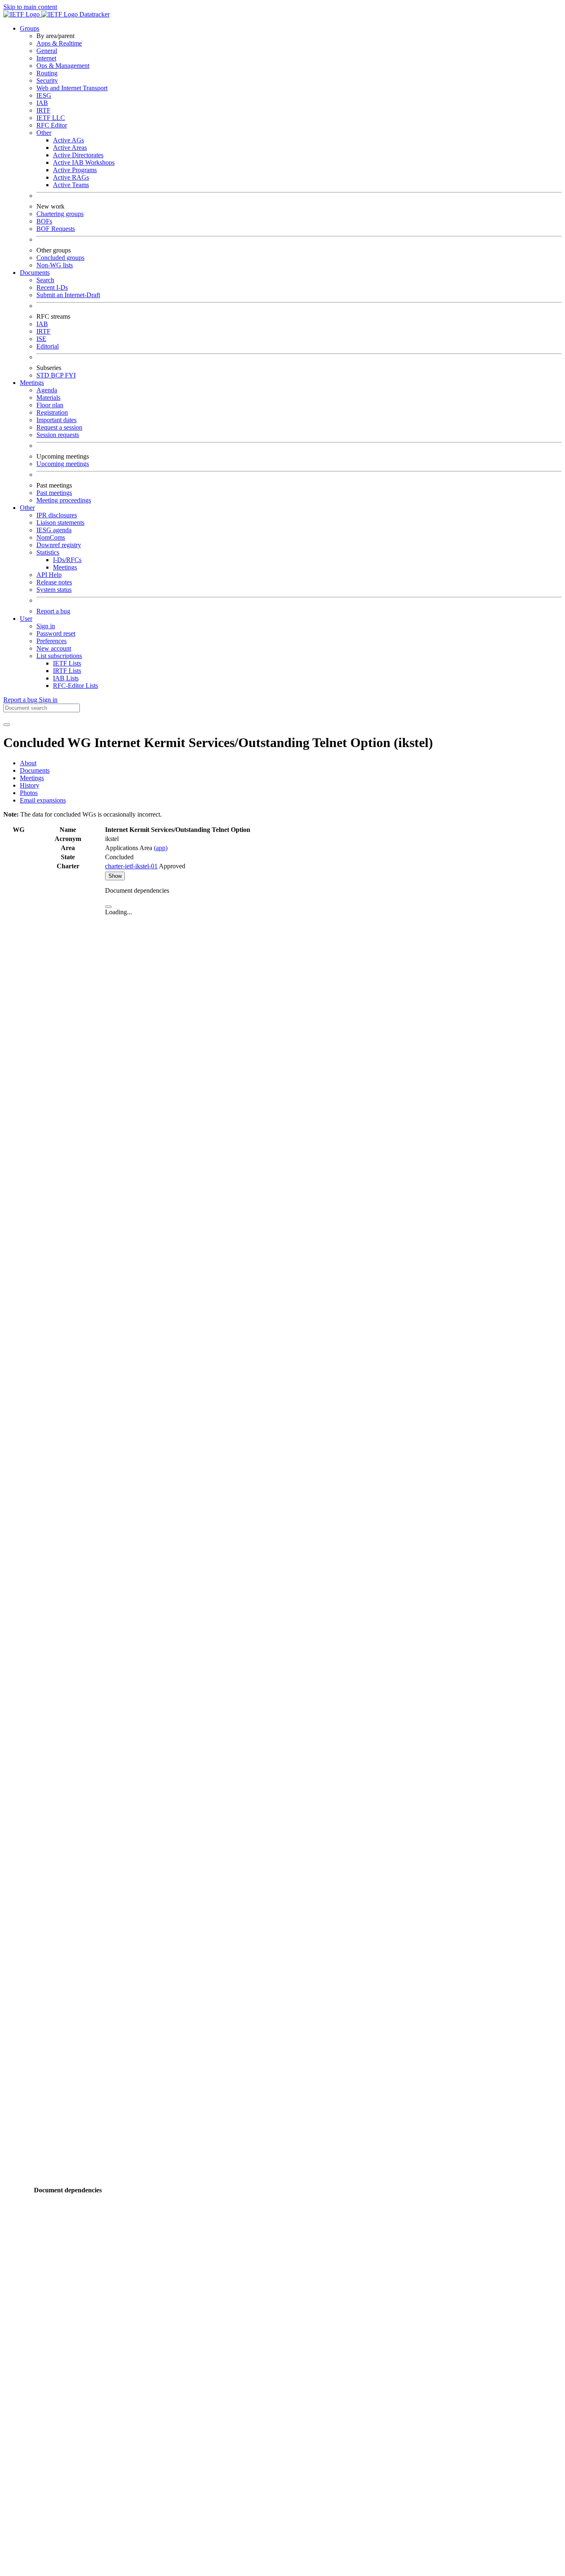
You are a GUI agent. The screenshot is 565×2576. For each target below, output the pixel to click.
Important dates (56, 420)
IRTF (43, 110)
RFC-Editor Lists (75, 686)
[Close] (108, 907)
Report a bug (53, 611)
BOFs (44, 221)
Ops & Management (63, 66)
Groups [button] (30, 28)
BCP (58, 375)
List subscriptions (59, 656)
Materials (48, 398)
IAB (42, 103)
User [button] (26, 619)
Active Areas (70, 148)
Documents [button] (35, 273)
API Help (49, 575)
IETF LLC (51, 118)
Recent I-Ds (52, 287)
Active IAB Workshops (84, 162)
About (28, 763)
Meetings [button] (32, 383)
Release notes (54, 582)
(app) (161, 848)
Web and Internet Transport (72, 88)
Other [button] (27, 508)
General (47, 51)
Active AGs (68, 140)
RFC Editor (52, 125)
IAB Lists (66, 678)
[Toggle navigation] (7, 725)
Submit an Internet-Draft (68, 295)
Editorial (48, 346)
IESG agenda (54, 530)
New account (54, 648)
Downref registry (59, 545)
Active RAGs (71, 177)
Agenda (47, 390)
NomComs (51, 537)
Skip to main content (30, 7)
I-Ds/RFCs (67, 560)
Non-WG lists (55, 265)
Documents (35, 770)
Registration (52, 412)
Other (44, 133)
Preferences (51, 641)
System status (54, 590)
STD (44, 375)
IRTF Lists (67, 671)
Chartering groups (60, 214)
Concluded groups (60, 258)
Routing (47, 73)
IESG (44, 95)
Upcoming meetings (63, 464)
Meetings (65, 567)
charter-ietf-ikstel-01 (131, 866)
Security (47, 80)
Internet (46, 58)
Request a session (59, 427)
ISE (41, 339)
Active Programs (75, 170)
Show (115, 876)
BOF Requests (56, 229)
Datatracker (94, 14)
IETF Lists (67, 663)
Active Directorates (78, 155)
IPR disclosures (57, 515)
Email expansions (43, 800)
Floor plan (50, 405)
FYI (70, 375)
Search (45, 280)
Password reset (56, 633)
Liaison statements (60, 523)
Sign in (46, 626)
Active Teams (71, 185)
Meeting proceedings (64, 500)
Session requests (58, 435)
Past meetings (54, 493)
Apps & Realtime (59, 43)
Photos (29, 793)
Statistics (48, 552)
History (30, 785)
